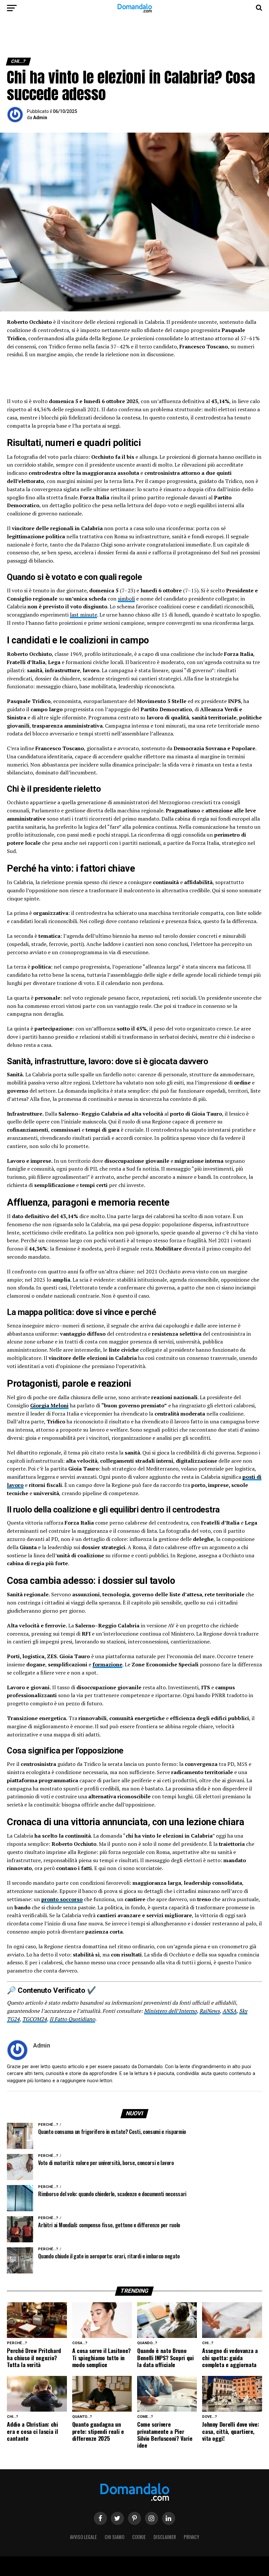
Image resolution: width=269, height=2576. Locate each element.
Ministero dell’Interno (170, 2011)
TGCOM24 (35, 2019)
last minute (83, 615)
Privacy (191, 2537)
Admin (40, 118)
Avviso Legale (83, 2537)
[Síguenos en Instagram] (152, 2518)
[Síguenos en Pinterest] (134, 2518)
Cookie (139, 2537)
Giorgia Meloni (49, 1405)
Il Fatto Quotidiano (72, 2019)
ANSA (229, 2011)
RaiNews (210, 2011)
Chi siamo (114, 2537)
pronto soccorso (62, 1899)
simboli (126, 599)
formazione (107, 1664)
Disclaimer (165, 2537)
